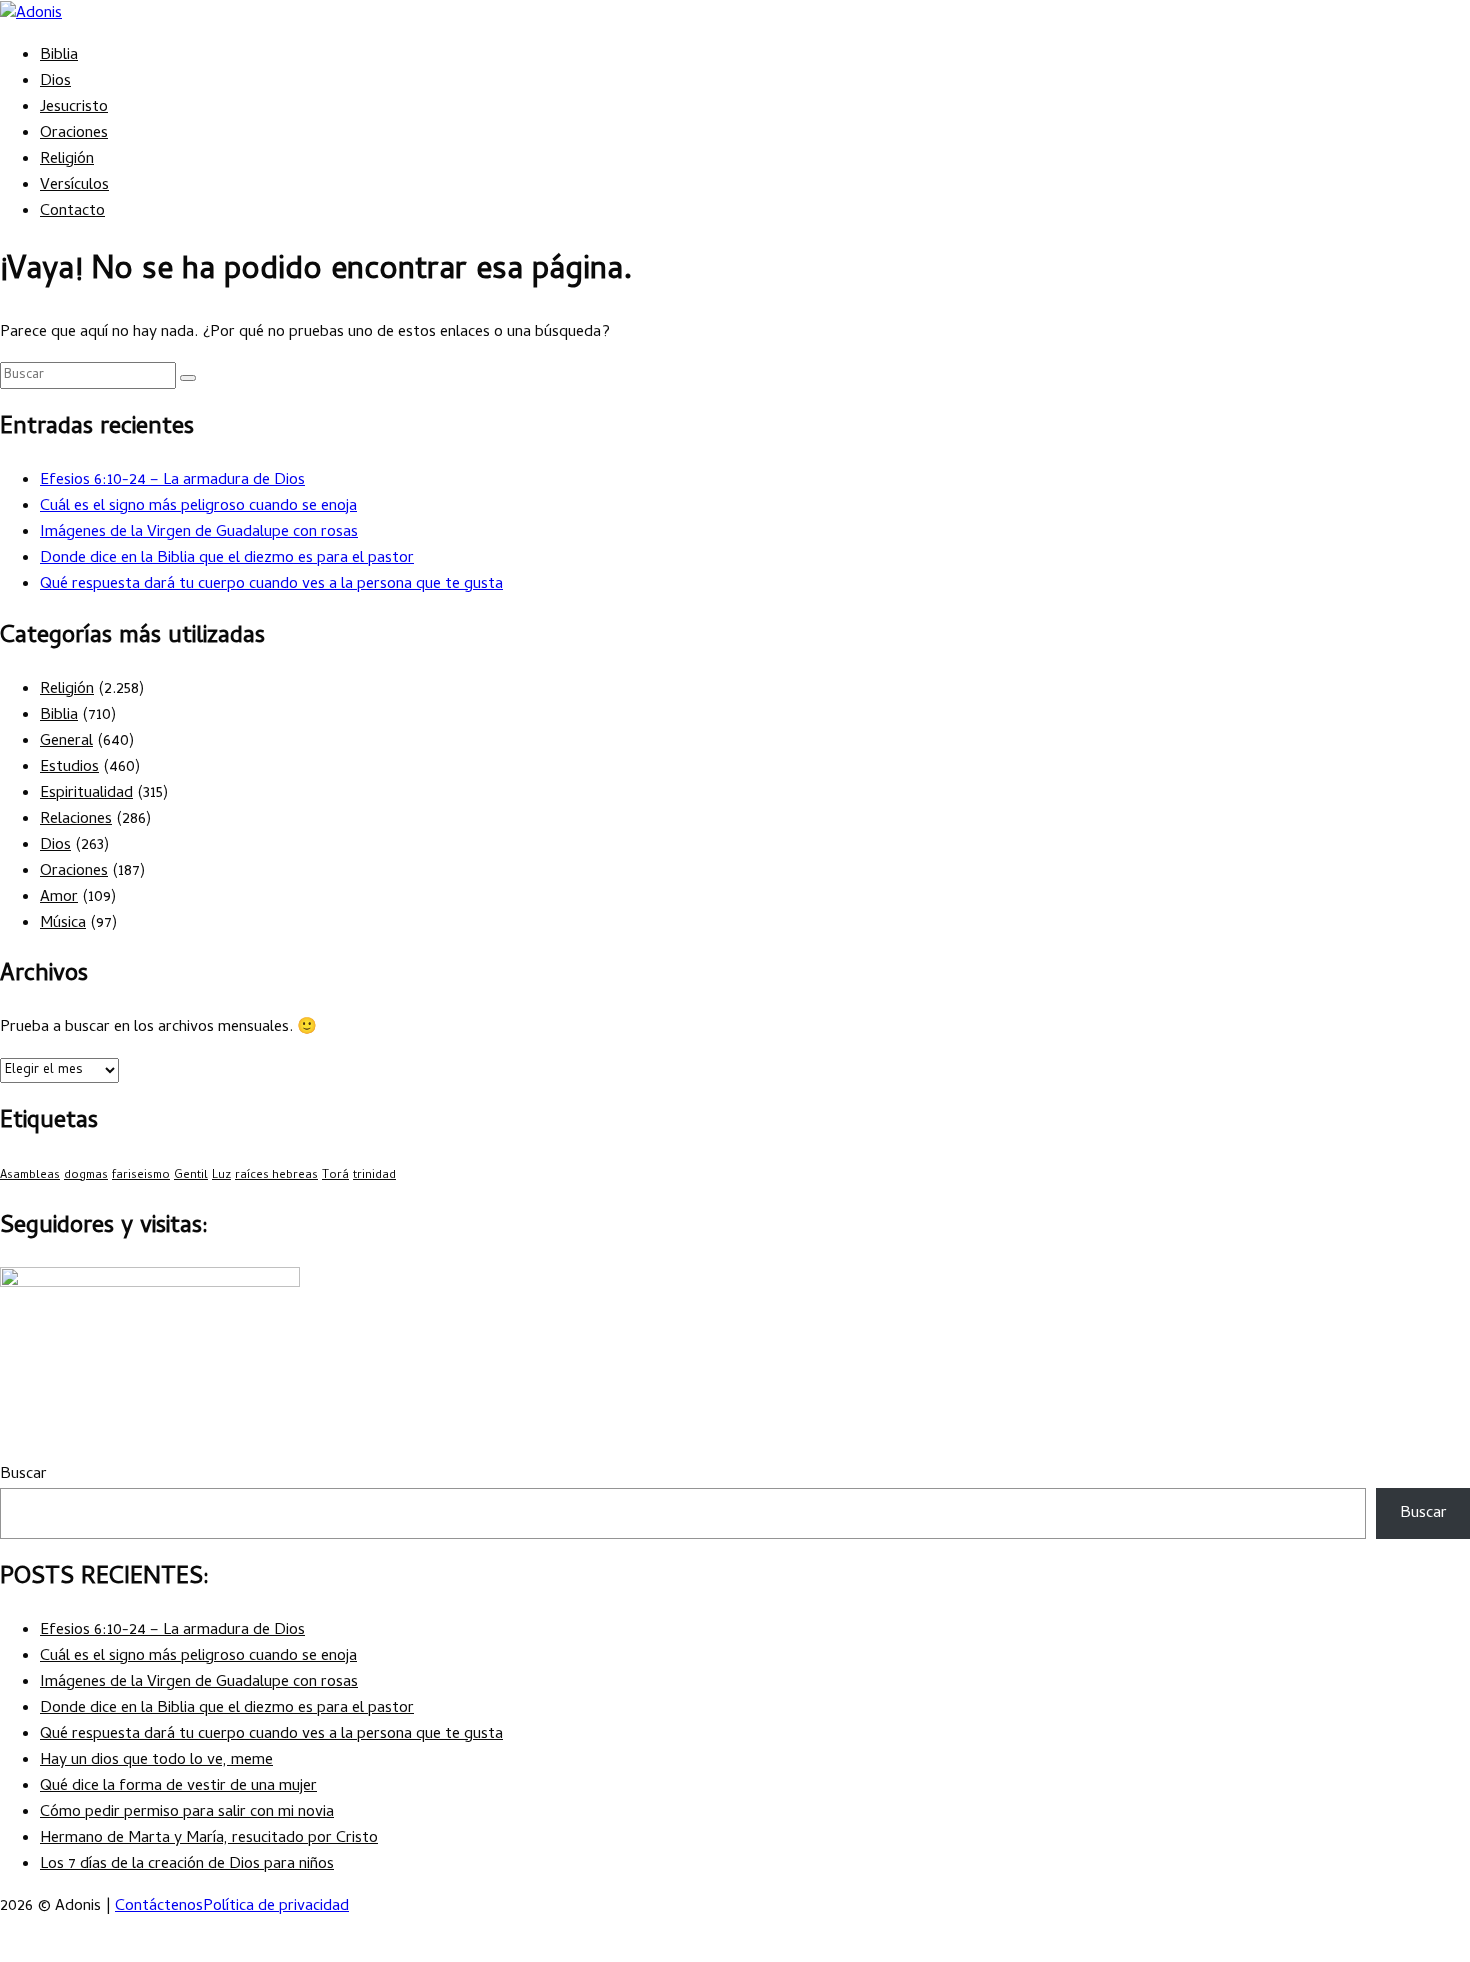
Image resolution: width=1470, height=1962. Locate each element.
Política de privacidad (276, 1907)
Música (63, 924)
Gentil (191, 1176)
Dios (55, 82)
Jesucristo (74, 108)
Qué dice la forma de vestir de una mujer (178, 1787)
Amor (59, 898)
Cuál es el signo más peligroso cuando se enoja (198, 507)
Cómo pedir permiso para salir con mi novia (187, 1813)
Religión (67, 160)
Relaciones (76, 820)
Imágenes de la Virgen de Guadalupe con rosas (199, 533)
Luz (221, 1176)
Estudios (69, 768)
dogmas (86, 1176)
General (66, 742)
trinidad (374, 1176)
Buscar (23, 1475)
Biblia (59, 56)
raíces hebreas (276, 1176)
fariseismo (141, 1176)
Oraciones (74, 134)
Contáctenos (159, 1907)
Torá (335, 1176)
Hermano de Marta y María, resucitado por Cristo (209, 1839)
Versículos (74, 186)
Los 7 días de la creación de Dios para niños (187, 1865)
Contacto (72, 212)
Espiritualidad (86, 794)
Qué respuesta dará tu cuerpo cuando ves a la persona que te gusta (271, 585)
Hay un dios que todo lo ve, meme (156, 1761)
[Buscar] (188, 378)
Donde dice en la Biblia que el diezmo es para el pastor (227, 559)
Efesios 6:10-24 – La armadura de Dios (172, 481)
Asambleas (30, 1176)
